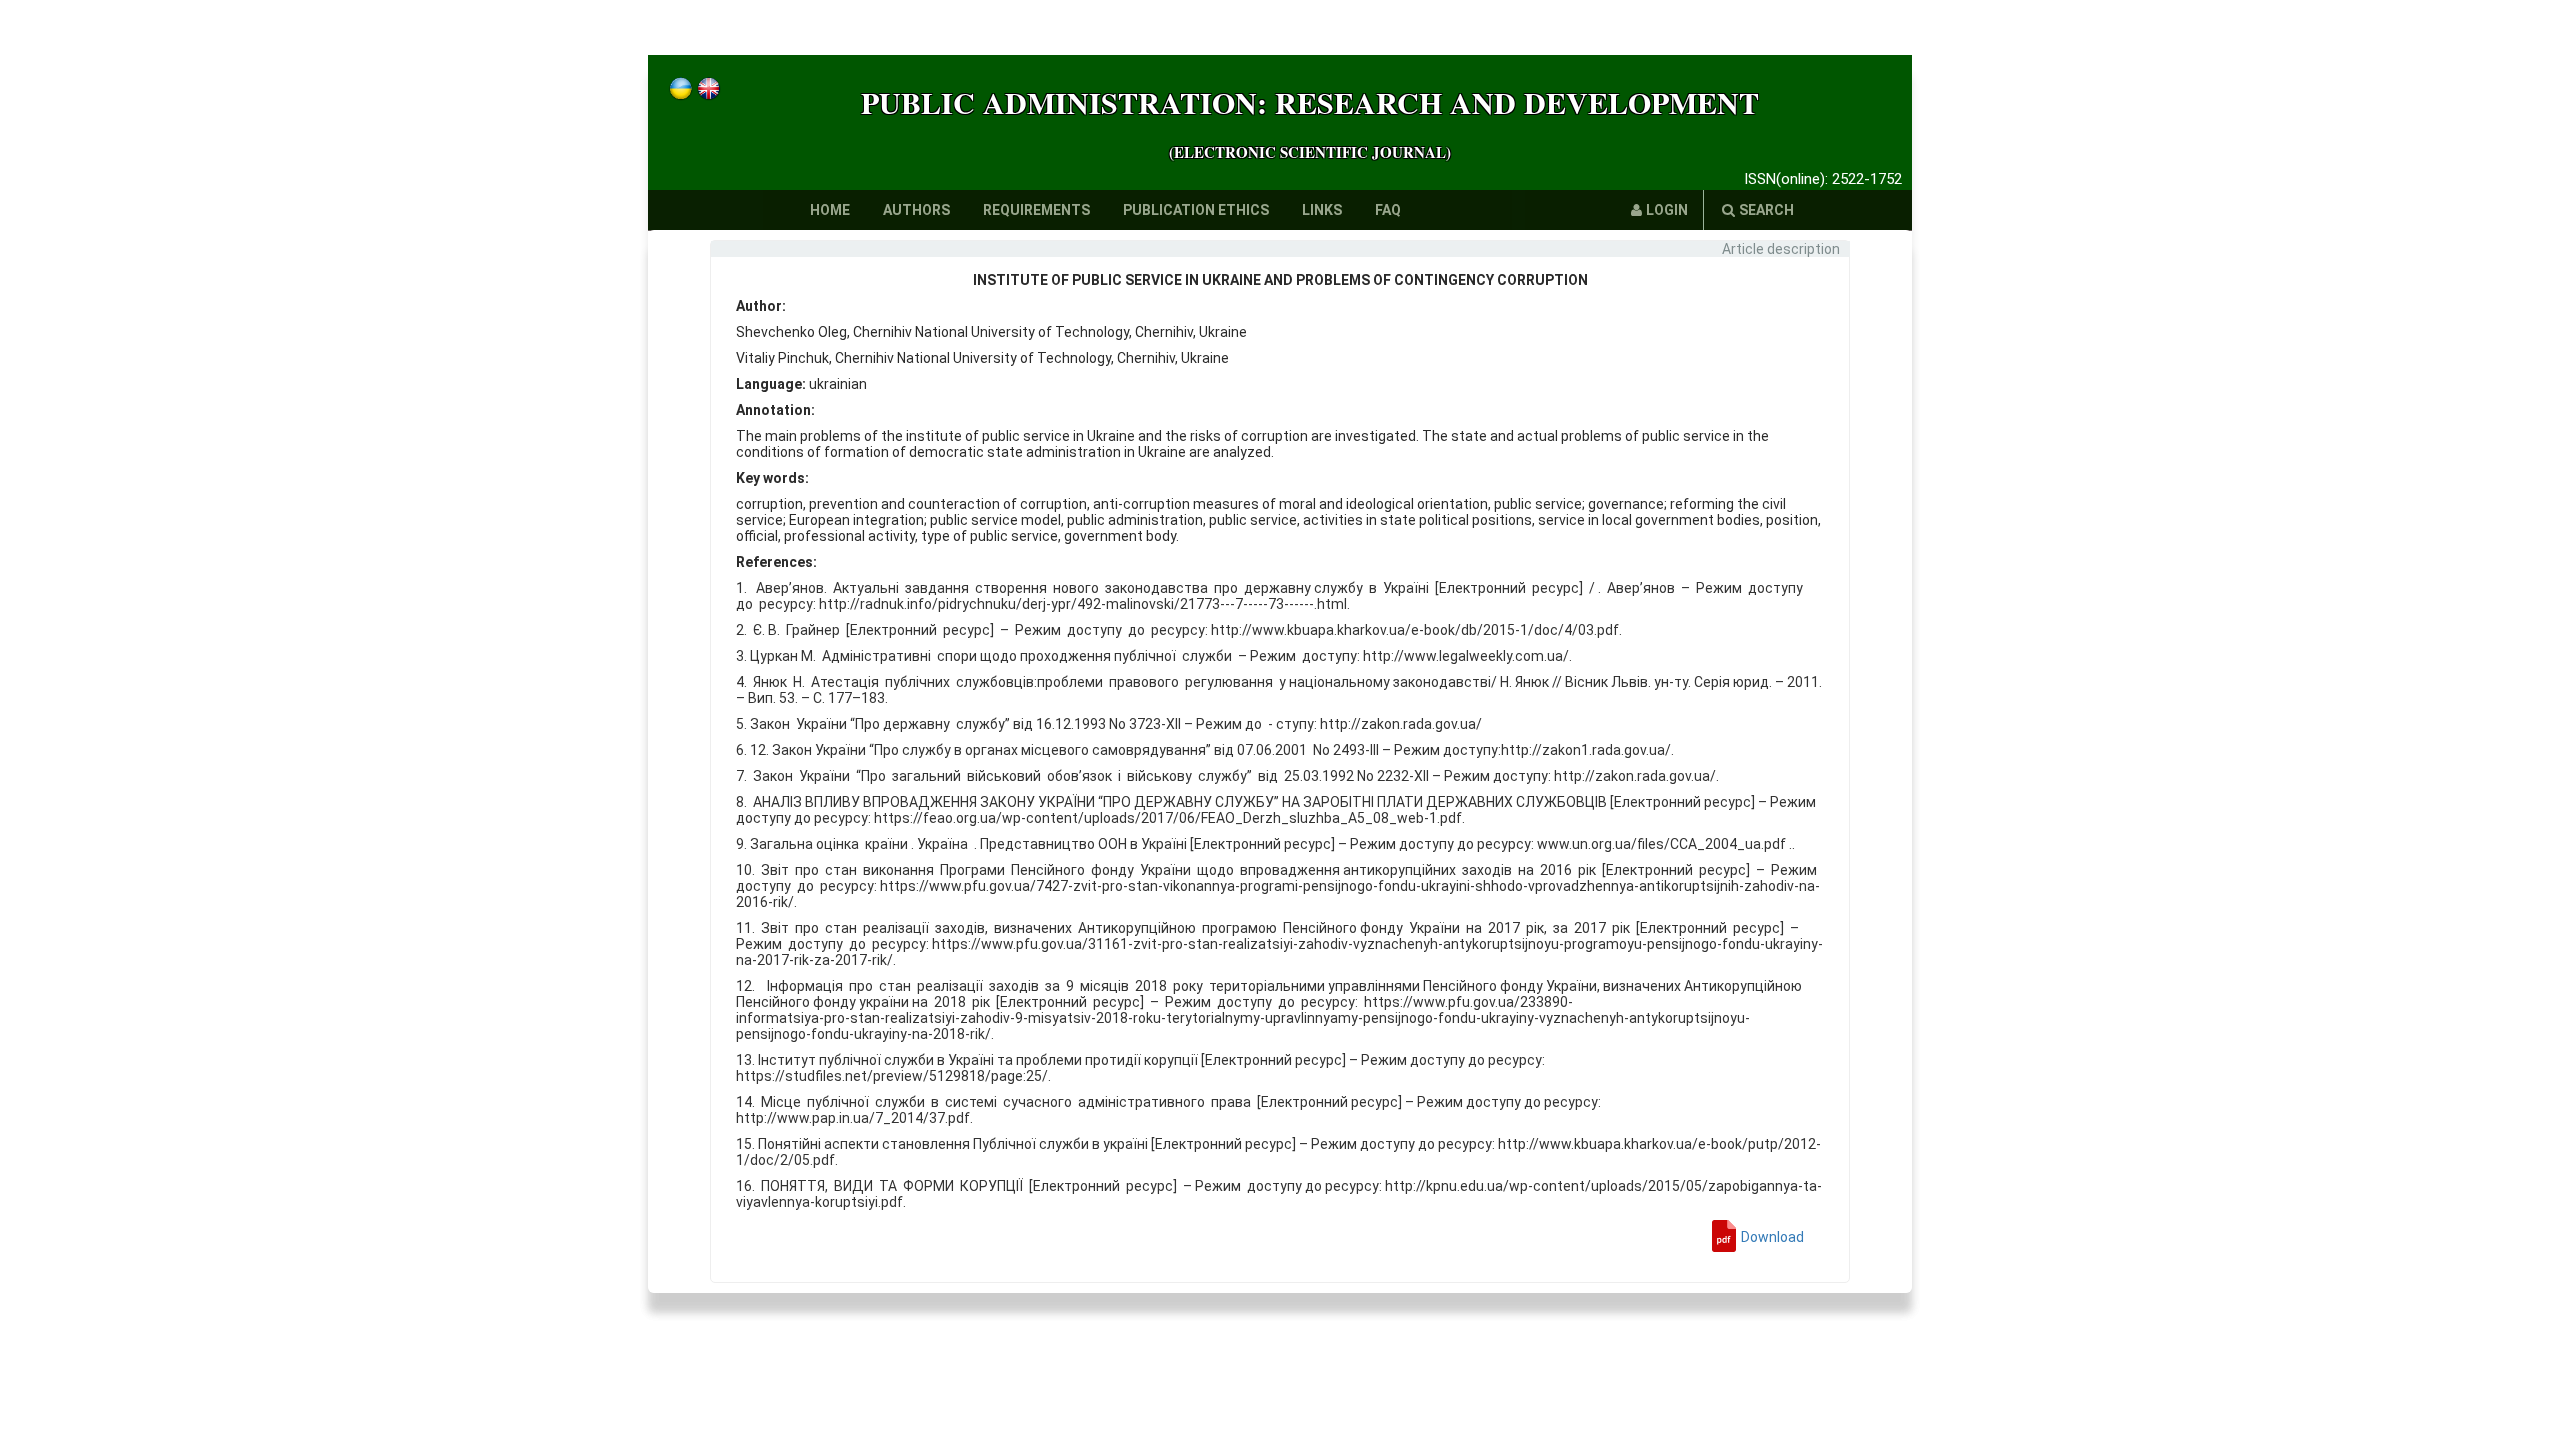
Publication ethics (1196, 210)
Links (1322, 210)
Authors (916, 210)
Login (1667, 210)
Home (830, 210)
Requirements (1036, 210)
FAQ (1388, 210)
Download (1772, 1237)
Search (1766, 210)
